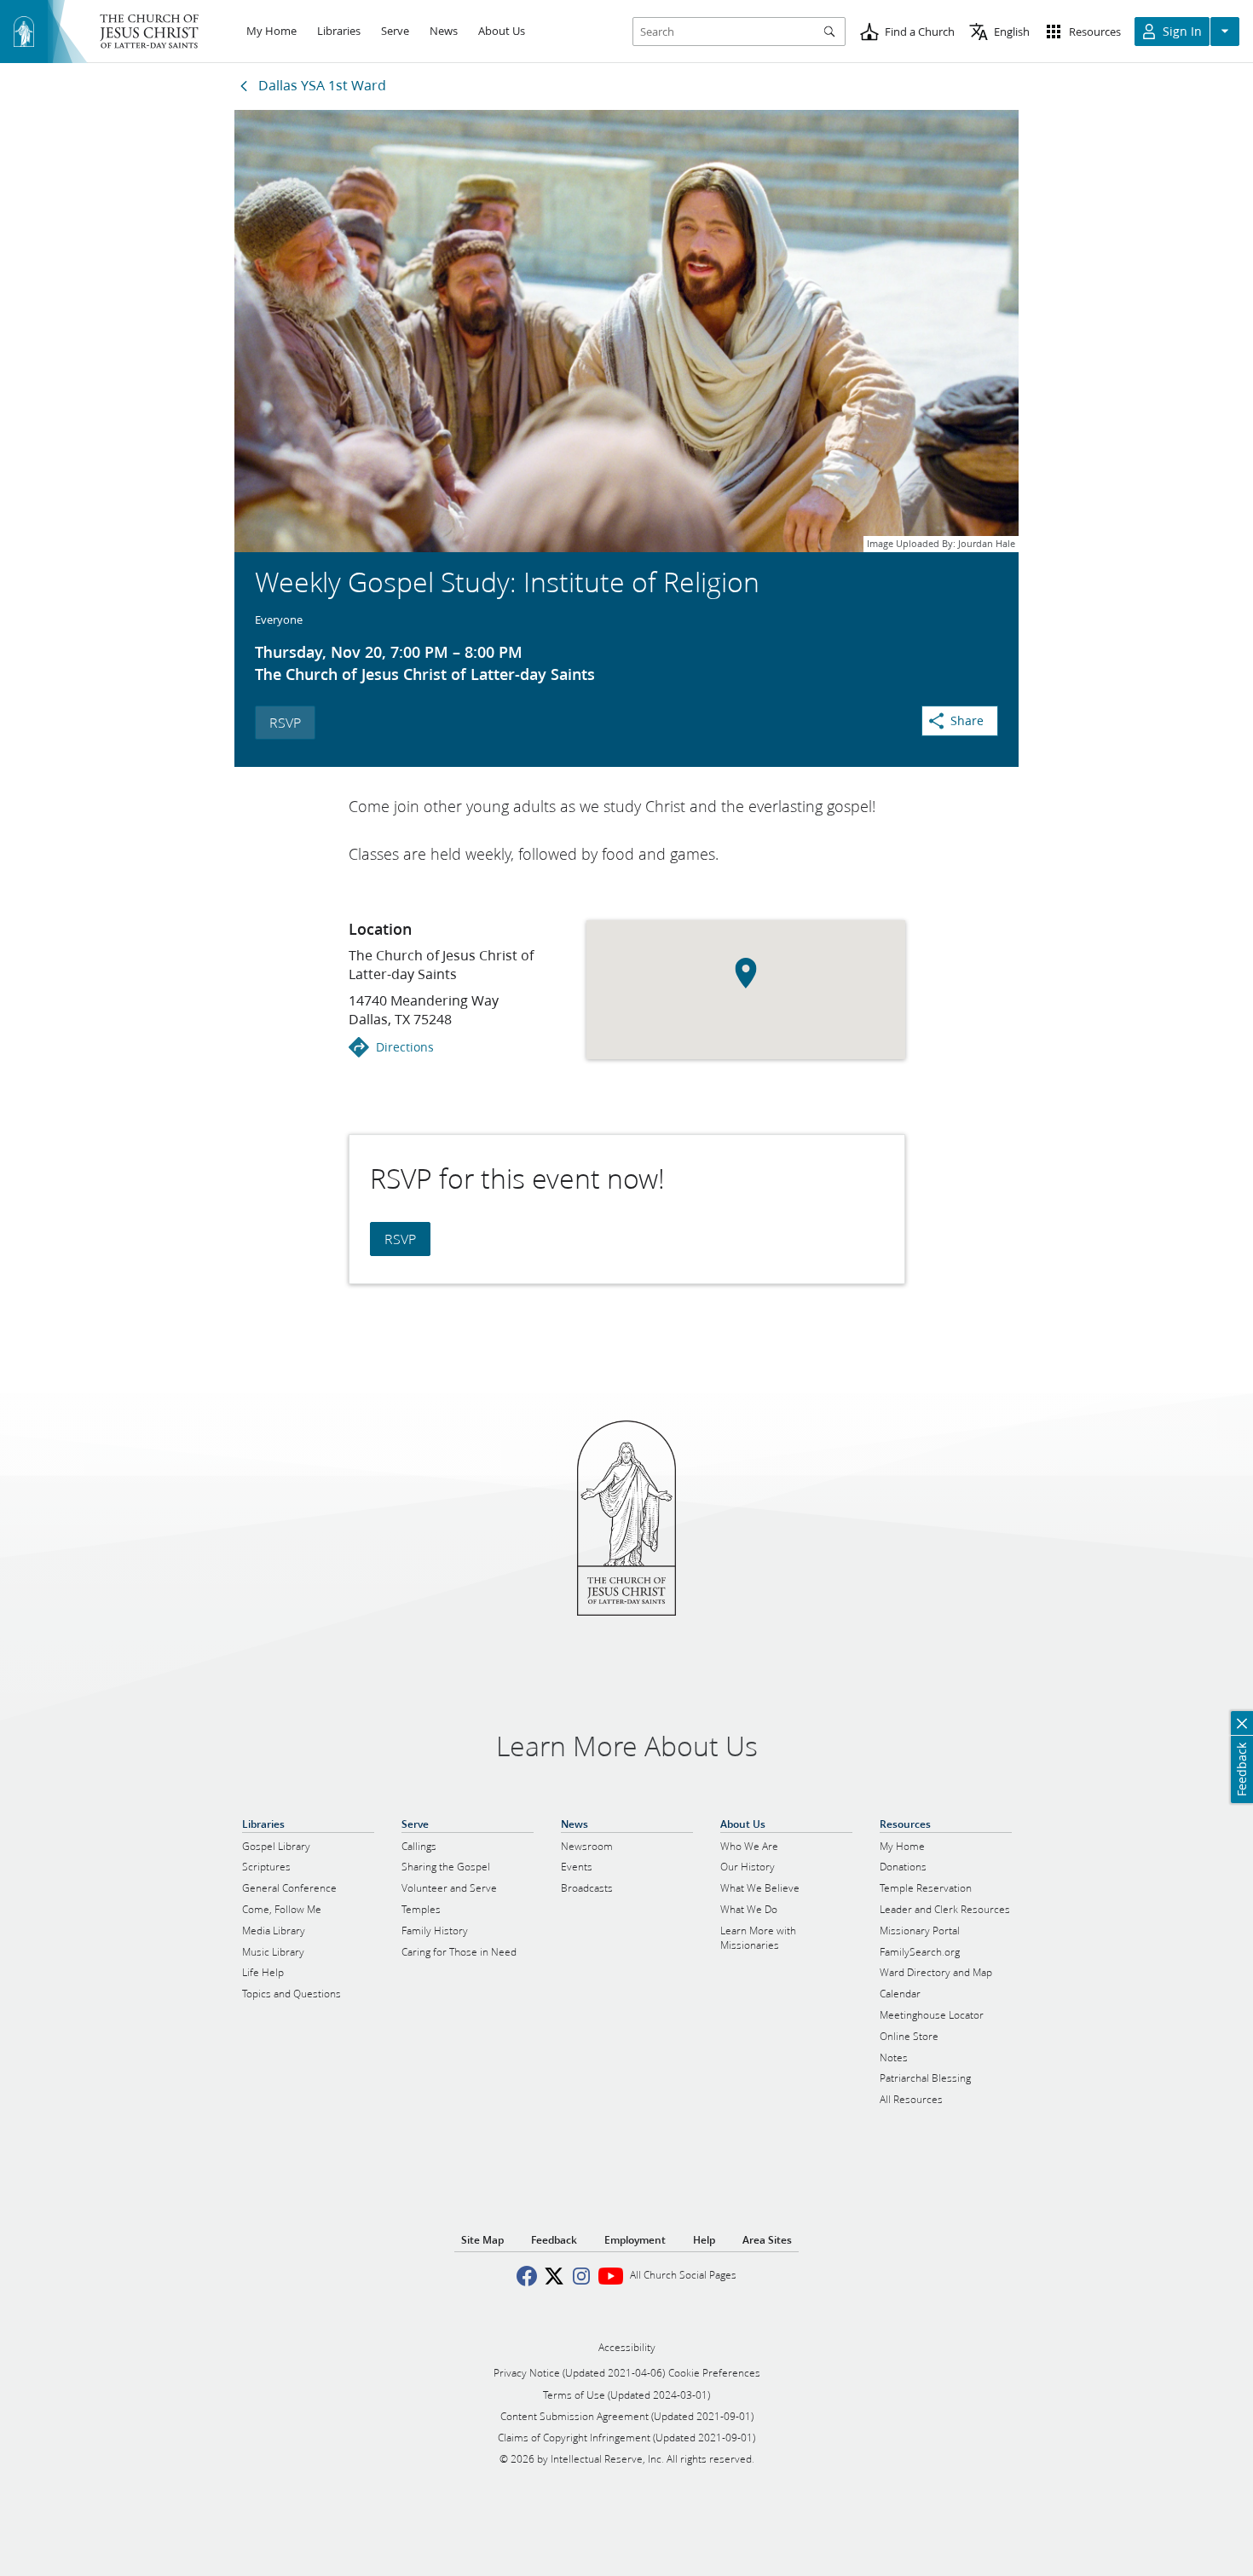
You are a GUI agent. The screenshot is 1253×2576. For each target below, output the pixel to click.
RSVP (285, 722)
